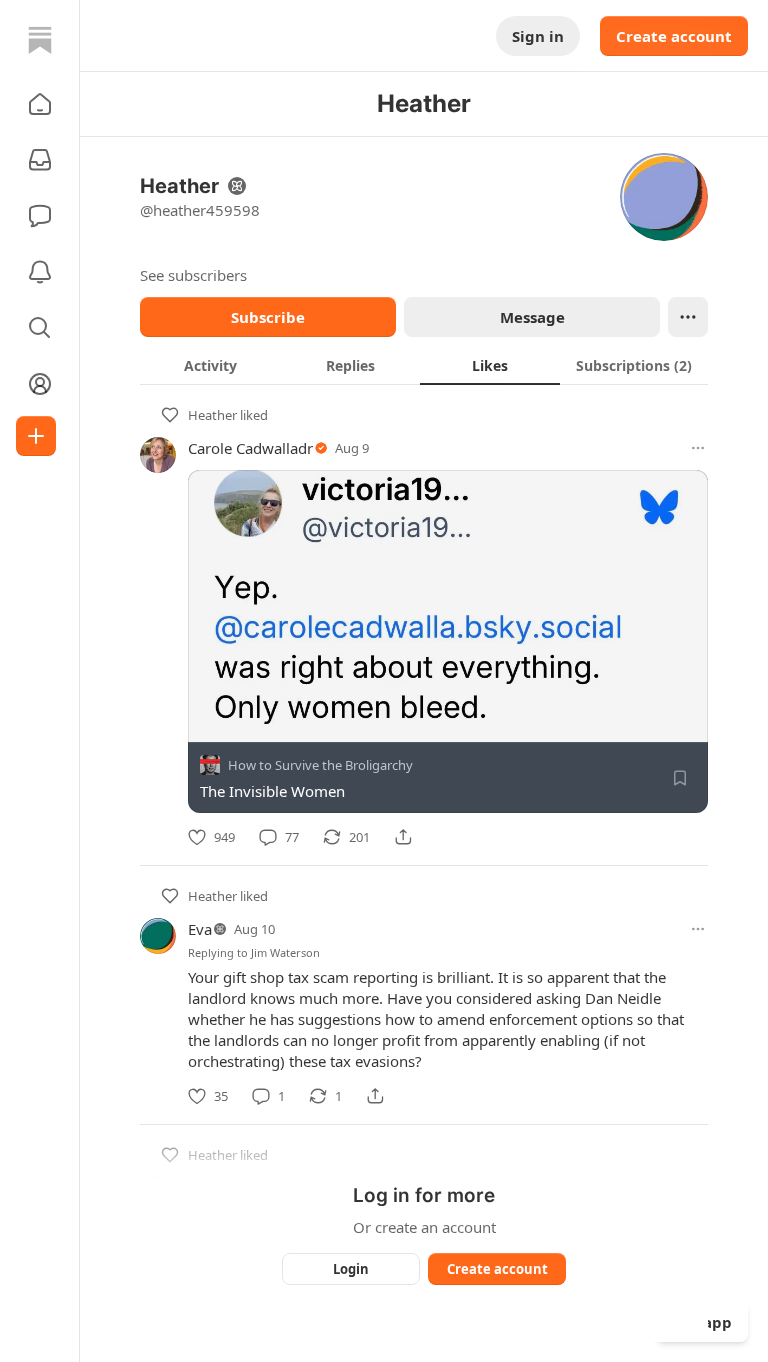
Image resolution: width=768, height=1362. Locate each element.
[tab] (210, 365)
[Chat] (40, 216)
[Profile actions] (688, 317)
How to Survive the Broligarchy (320, 765)
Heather (212, 415)
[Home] (40, 40)
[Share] (403, 837)
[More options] (698, 448)
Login (351, 1269)
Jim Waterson (285, 952)
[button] (40, 104)
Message (532, 317)
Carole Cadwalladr (250, 448)
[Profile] (40, 384)
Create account (674, 36)
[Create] (36, 436)
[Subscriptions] (40, 160)
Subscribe (268, 317)
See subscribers (193, 275)
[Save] (680, 778)
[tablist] (424, 365)
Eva (200, 929)
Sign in (538, 36)
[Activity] (40, 272)
